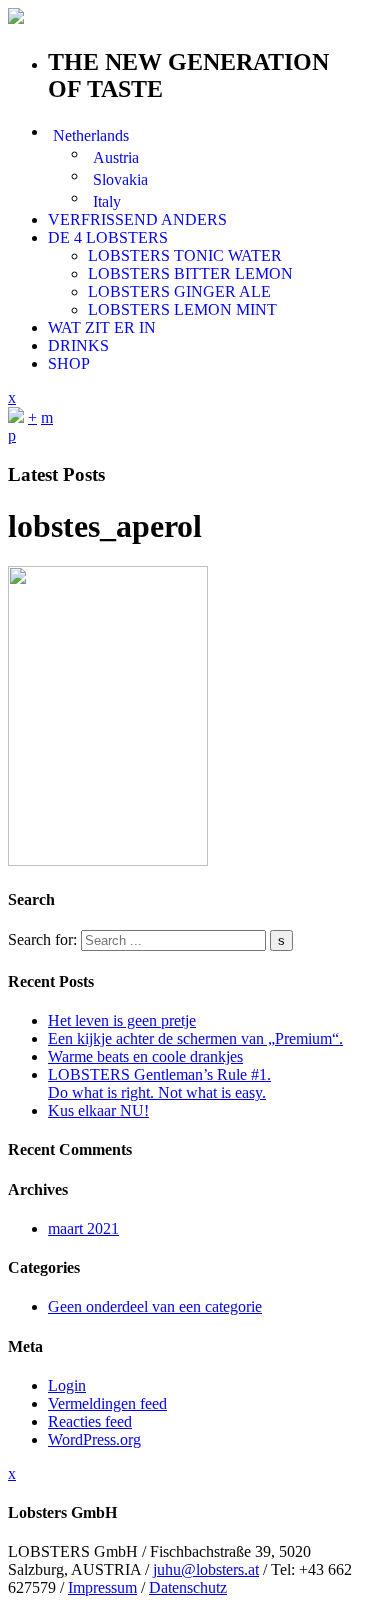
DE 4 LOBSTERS (108, 237)
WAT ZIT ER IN (102, 327)
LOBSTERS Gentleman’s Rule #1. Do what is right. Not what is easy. (159, 1083)
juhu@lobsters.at (206, 1569)
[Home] (16, 417)
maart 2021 (83, 1228)
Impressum (102, 1587)
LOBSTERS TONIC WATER (185, 255)
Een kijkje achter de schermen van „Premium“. (195, 1038)
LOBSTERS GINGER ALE (179, 291)
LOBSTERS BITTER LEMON (190, 273)
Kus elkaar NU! (98, 1110)
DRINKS (78, 345)
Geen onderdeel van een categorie (155, 1306)
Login (67, 1385)
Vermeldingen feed (107, 1403)
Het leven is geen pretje (122, 1020)
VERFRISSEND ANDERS (137, 219)
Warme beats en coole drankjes (145, 1056)
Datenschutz (188, 1587)
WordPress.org (94, 1439)
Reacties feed (90, 1421)
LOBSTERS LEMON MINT (182, 309)
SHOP (69, 363)
